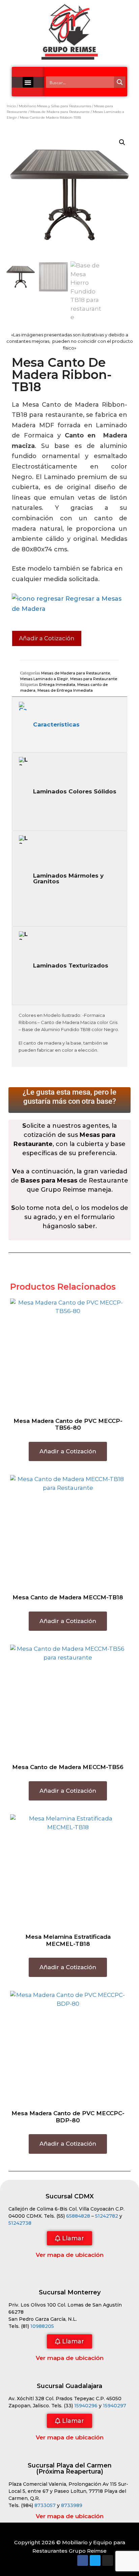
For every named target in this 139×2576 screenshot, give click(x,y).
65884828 (78, 2216)
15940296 (86, 2406)
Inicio (11, 106)
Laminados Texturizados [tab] (71, 965)
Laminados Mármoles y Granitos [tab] (68, 878)
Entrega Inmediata (57, 685)
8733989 (72, 2505)
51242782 (107, 2216)
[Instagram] (108, 2560)
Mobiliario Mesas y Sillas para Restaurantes (55, 106)
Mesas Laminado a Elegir (44, 679)
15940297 (115, 2406)
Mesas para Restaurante (94, 679)
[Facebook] (83, 2560)
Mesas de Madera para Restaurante (60, 112)
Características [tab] (56, 724)
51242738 (20, 2223)
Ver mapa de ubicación (70, 2255)
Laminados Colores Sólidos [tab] (75, 791)
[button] (28, 82)
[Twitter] (95, 2560)
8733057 (45, 2505)
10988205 (42, 2326)
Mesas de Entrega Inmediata (65, 690)
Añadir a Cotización (47, 638)
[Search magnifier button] (120, 82)
